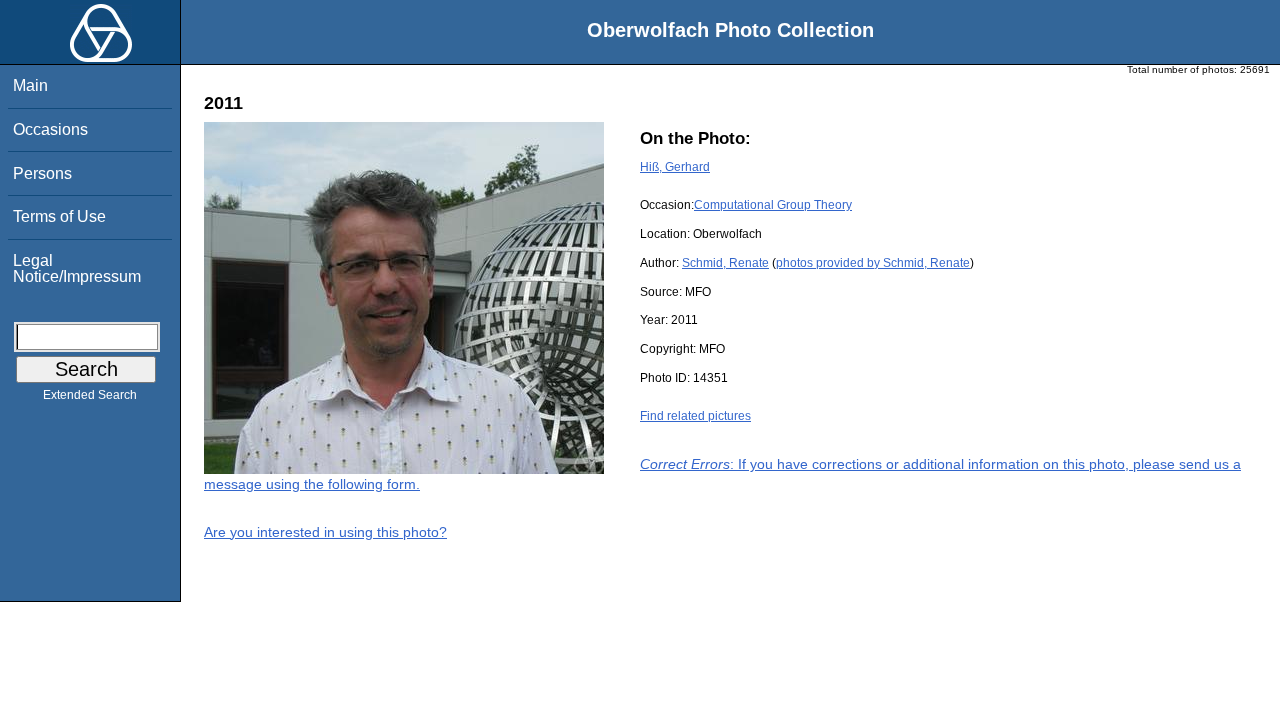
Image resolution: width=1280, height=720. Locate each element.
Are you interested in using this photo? (325, 532)
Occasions (50, 129)
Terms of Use (59, 216)
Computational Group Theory (773, 205)
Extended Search (90, 395)
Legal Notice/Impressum (77, 268)
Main (30, 85)
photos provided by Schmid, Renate (873, 263)
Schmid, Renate (725, 263)
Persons (42, 173)
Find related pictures (695, 416)
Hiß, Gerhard (675, 167)
